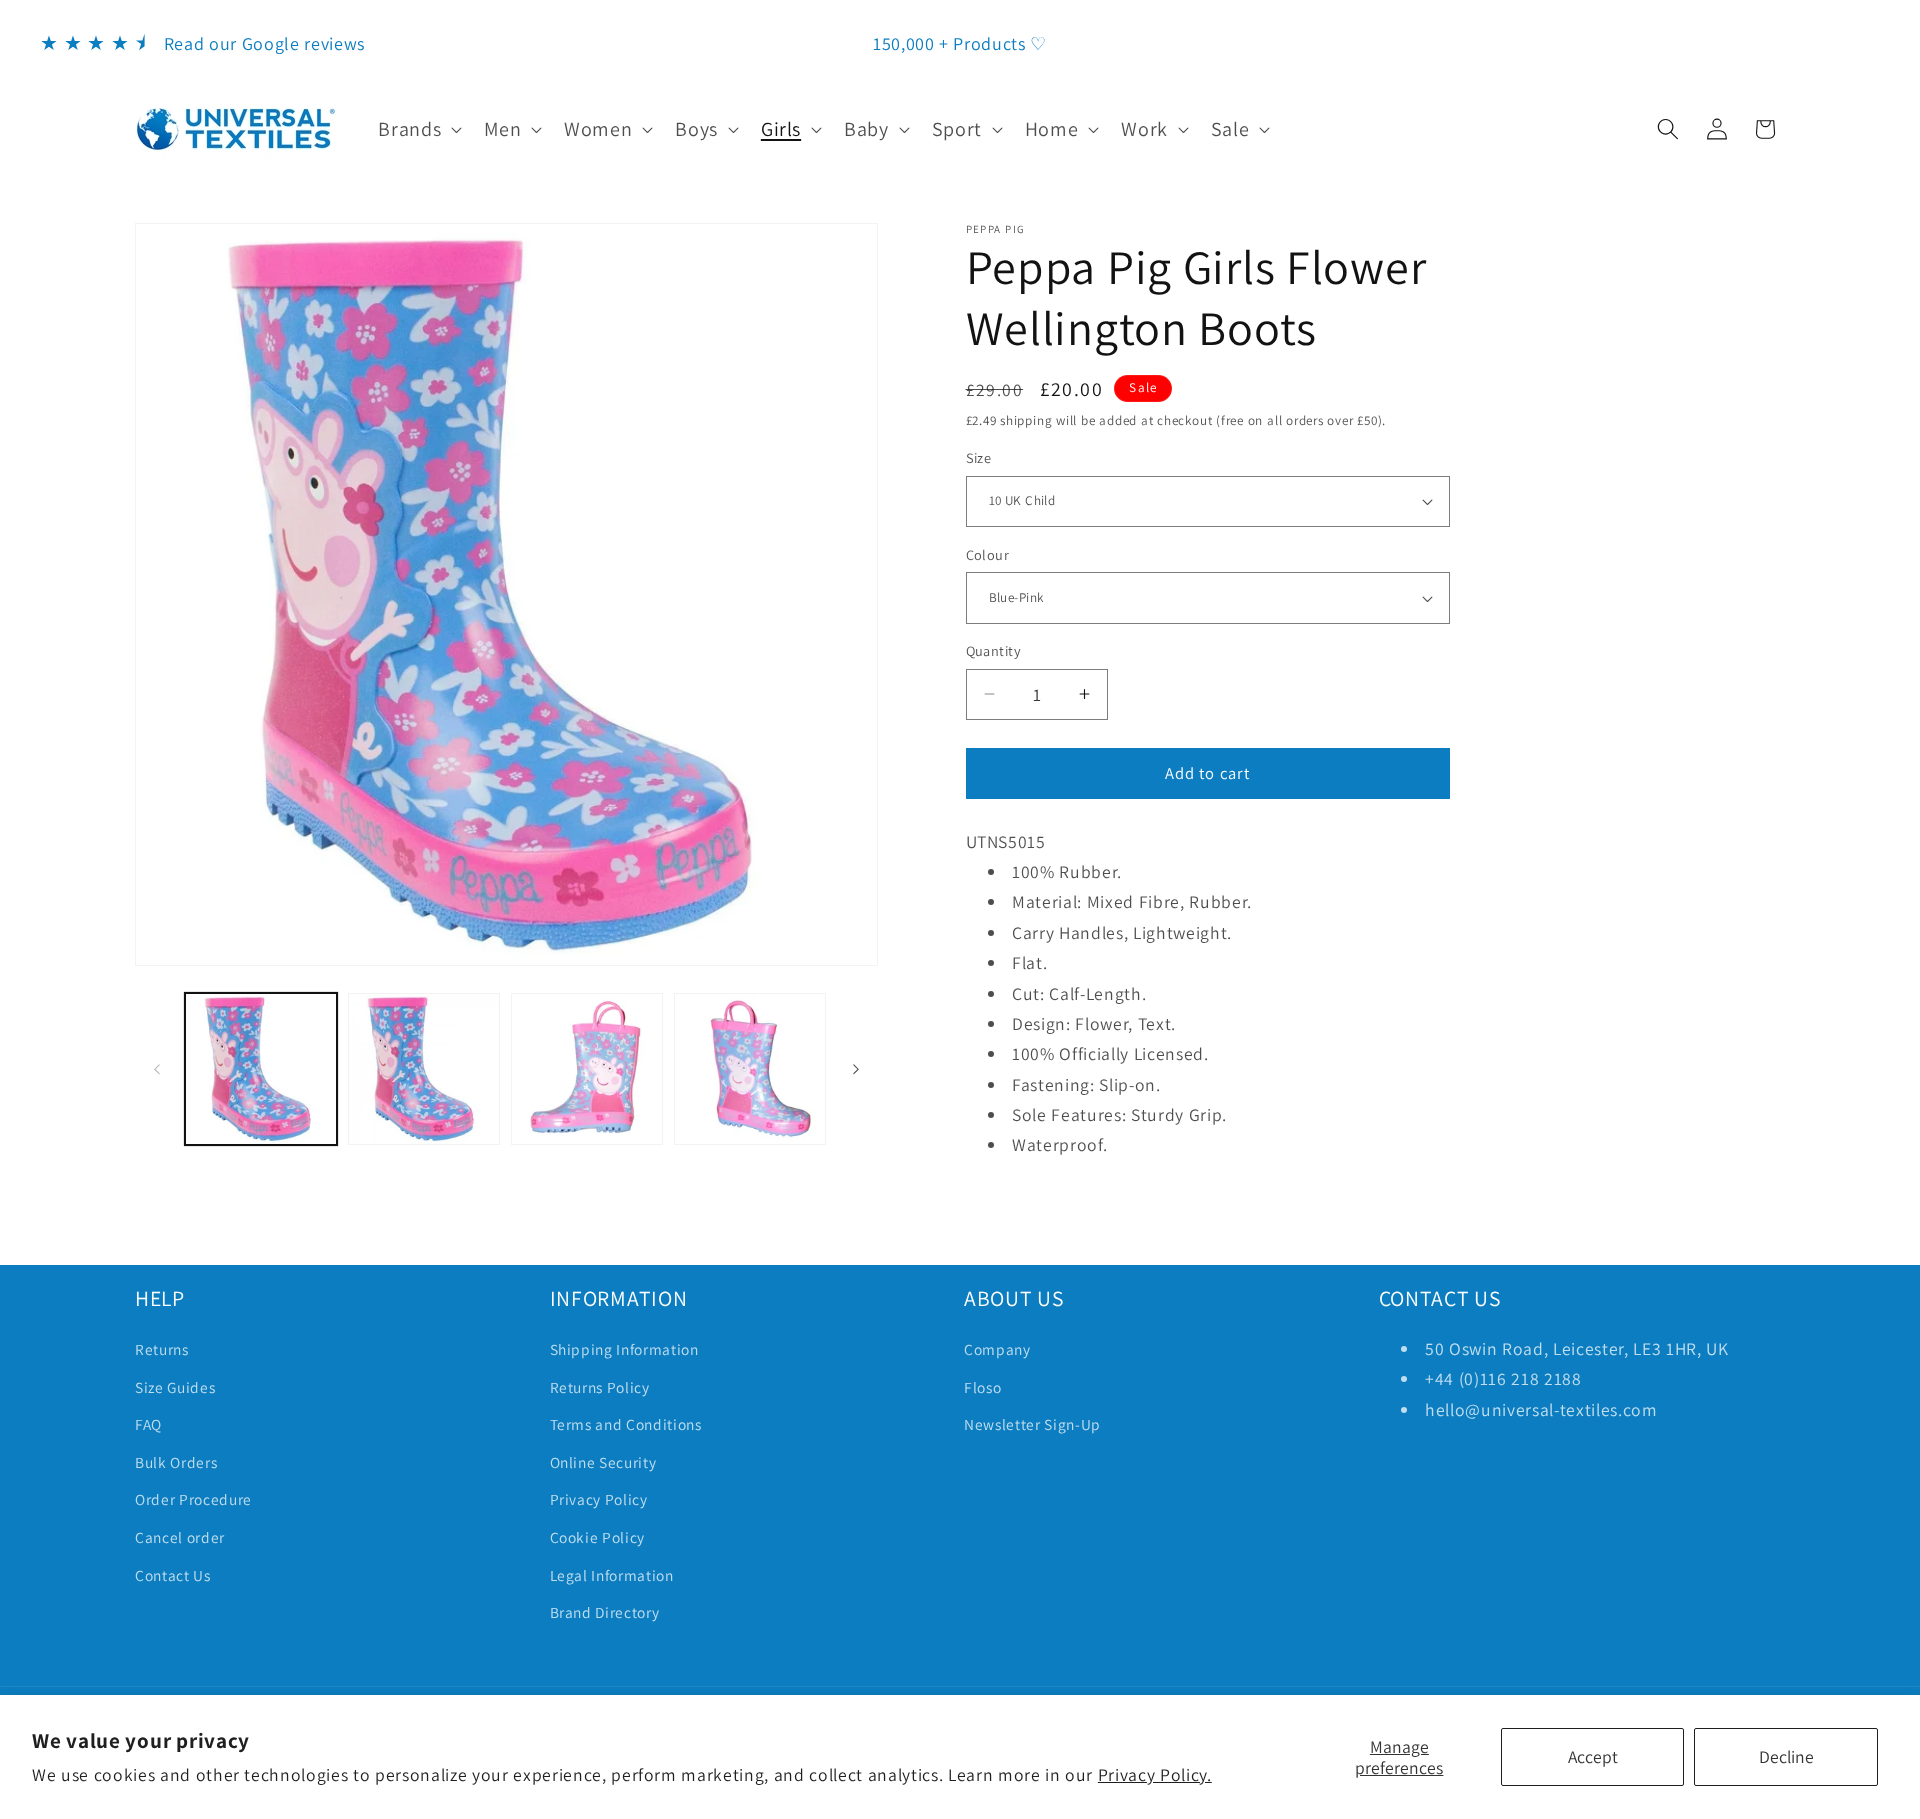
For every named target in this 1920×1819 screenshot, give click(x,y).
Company (997, 1349)
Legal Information (612, 1575)
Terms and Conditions (626, 1424)
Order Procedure (193, 1499)
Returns (162, 1349)
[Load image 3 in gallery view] (587, 1069)
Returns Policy (600, 1387)
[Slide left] (157, 1069)
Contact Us (173, 1575)
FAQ (148, 1424)
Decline (1786, 1756)
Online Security (603, 1462)
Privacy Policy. (1155, 1774)
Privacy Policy (599, 1499)
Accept (1593, 1756)
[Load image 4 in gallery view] (750, 1069)
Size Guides (175, 1387)
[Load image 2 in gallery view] (424, 1069)
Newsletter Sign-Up (1032, 1424)
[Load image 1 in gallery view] (261, 1069)
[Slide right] (856, 1069)
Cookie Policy (598, 1537)
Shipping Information (624, 1349)
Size (979, 457)
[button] (418, 129)
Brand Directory (605, 1612)
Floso (982, 1387)
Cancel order (180, 1537)
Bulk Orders (176, 1462)
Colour (988, 554)
